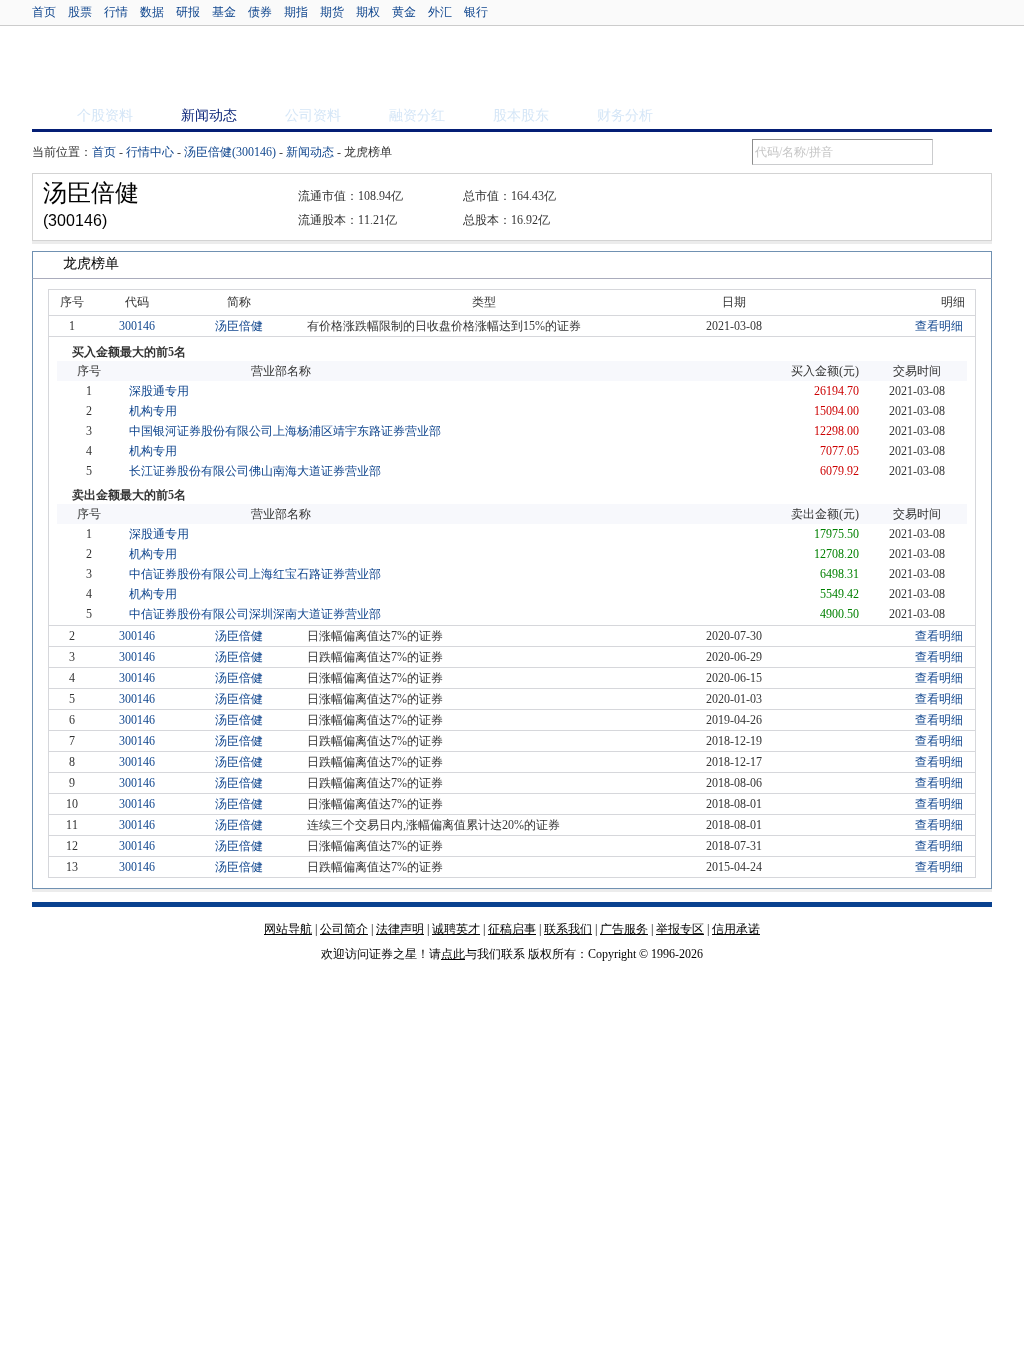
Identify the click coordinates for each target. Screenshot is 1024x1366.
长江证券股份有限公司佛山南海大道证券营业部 (255, 471)
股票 (80, 12)
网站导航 (288, 929)
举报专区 (680, 929)
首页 (44, 12)
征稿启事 (512, 929)
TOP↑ (972, 947)
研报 (188, 12)
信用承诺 (736, 929)
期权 (368, 12)
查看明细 (939, 326)
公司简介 (344, 929)
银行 (476, 12)
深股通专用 (159, 391)
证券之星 (105, 63)
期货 (332, 12)
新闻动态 (310, 152)
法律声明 (400, 929)
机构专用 (153, 411)
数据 (152, 12)
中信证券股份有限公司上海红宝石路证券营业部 (255, 574)
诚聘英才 (456, 929)
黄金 (404, 12)
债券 (260, 12)
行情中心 (150, 152)
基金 (224, 12)
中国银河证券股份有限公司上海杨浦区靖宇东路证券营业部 (285, 431)
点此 (453, 954)
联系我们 (568, 929)
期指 (296, 12)
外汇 (440, 12)
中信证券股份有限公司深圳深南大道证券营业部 (255, 614)
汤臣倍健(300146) (230, 152)
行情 (116, 12)
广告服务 (624, 929)
